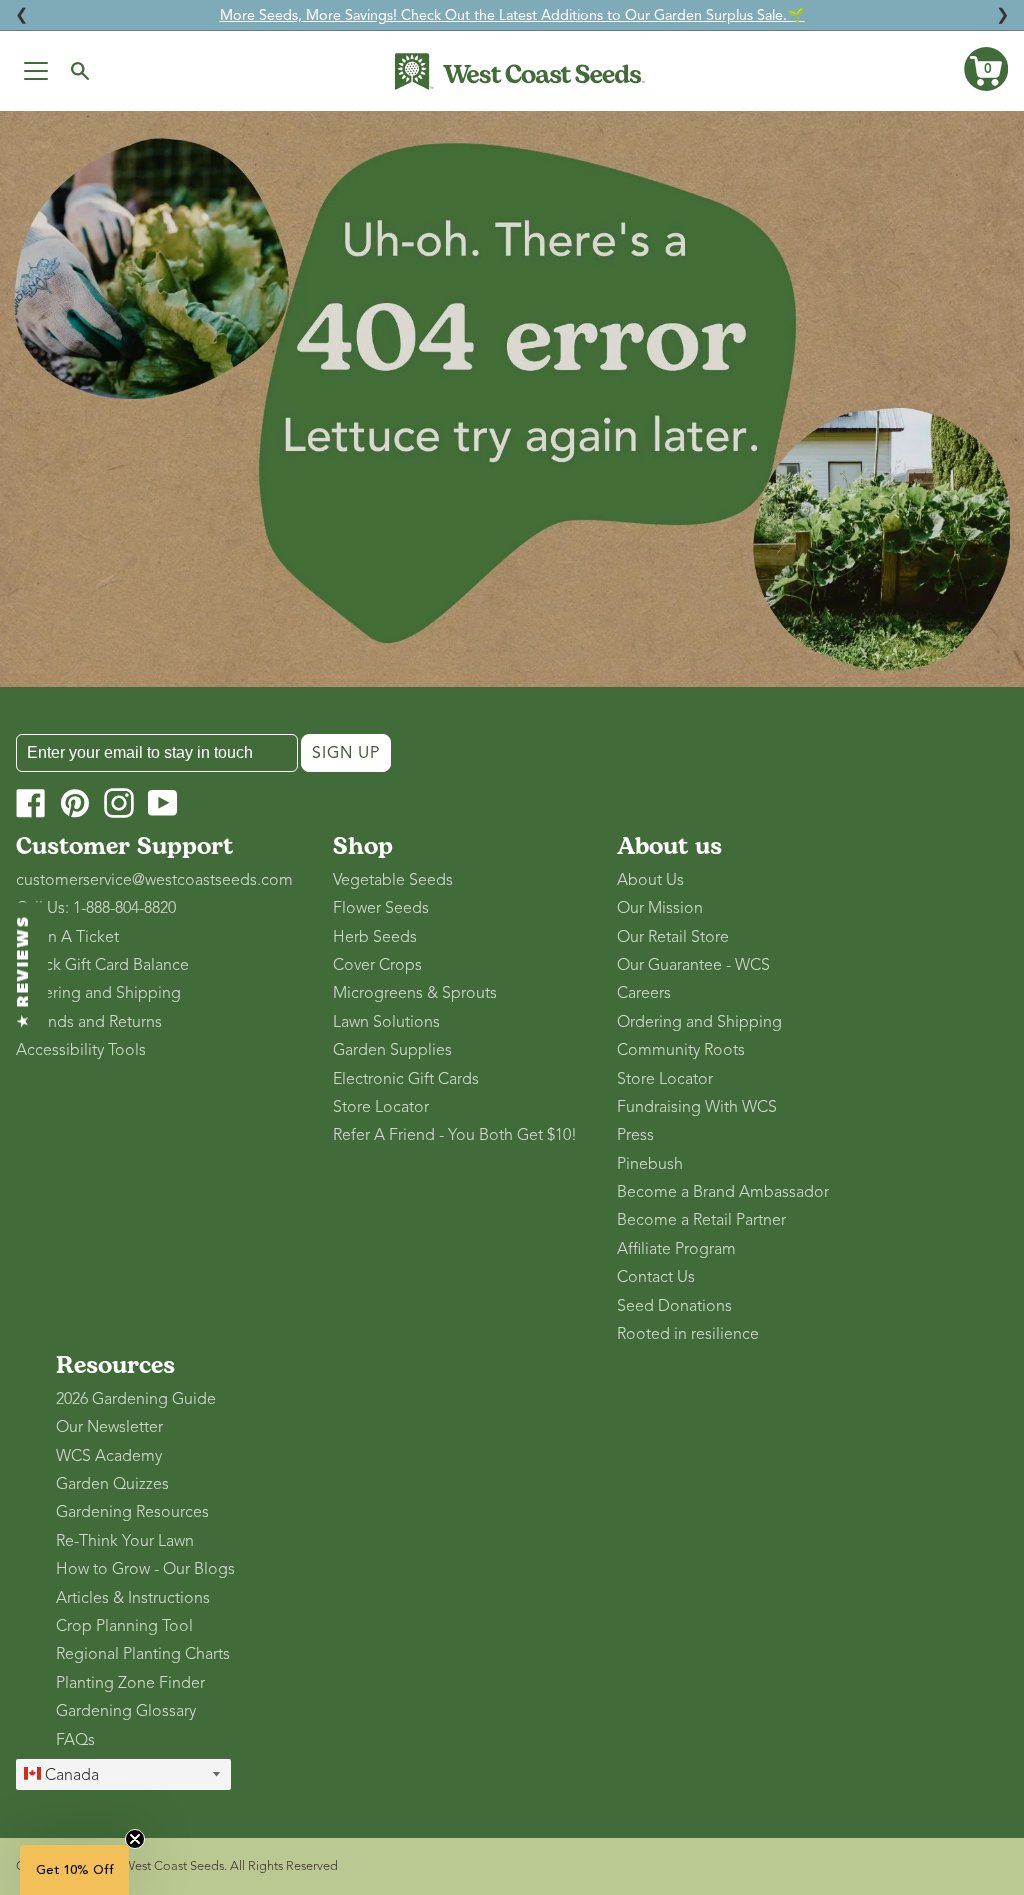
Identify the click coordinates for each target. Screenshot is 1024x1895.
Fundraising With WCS (697, 1107)
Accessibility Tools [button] (81, 1050)
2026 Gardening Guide (136, 1399)
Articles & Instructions (133, 1598)
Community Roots (681, 1050)
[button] (986, 69)
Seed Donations (674, 1306)
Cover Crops (377, 965)
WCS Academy (109, 1456)
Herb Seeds (375, 937)
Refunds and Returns (89, 1022)
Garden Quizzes (112, 1484)
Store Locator (381, 1107)
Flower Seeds (381, 908)
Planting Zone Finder (130, 1683)
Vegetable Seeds (393, 880)
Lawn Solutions (386, 1022)
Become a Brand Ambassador (723, 1192)
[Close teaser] (135, 1839)
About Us (650, 880)
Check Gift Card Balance (102, 965)
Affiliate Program (676, 1249)
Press (635, 1135)
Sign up (346, 753)
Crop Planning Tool (124, 1626)
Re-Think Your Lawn (125, 1541)
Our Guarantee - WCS (693, 965)
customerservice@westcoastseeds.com (154, 880)
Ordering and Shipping (98, 993)
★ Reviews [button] (24, 971)
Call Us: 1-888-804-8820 (96, 908)
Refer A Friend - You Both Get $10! (455, 1135)
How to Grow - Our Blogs (145, 1569)
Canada (70, 1775)
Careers (644, 993)
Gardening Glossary (126, 1711)
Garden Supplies (392, 1050)
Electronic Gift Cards (406, 1079)
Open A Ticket (67, 937)
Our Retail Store (673, 937)
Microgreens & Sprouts (415, 993)
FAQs (75, 1740)
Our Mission (660, 908)
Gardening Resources (132, 1512)
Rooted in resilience (688, 1334)
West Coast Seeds (173, 1866)
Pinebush (650, 1164)
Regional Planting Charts (143, 1654)
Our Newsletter (109, 1427)
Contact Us (656, 1277)
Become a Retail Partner (701, 1220)
